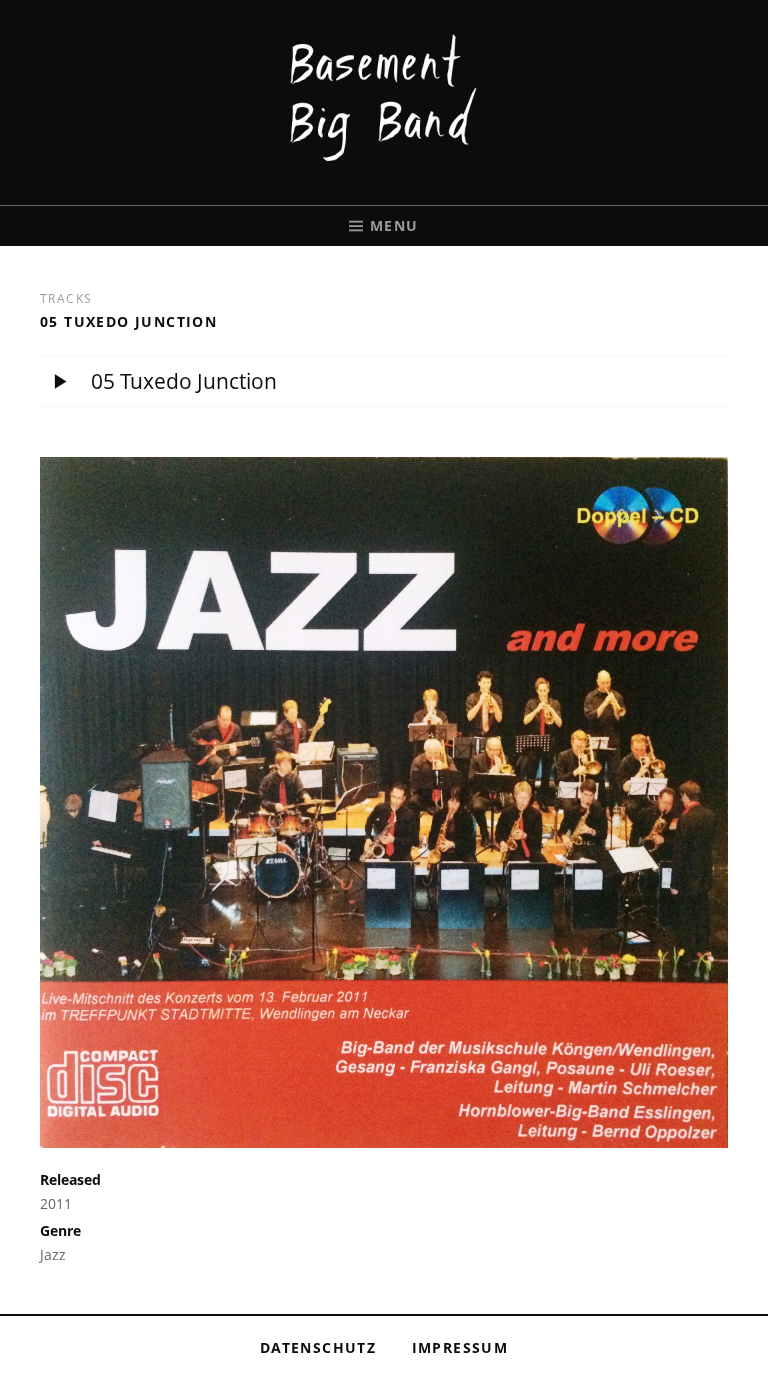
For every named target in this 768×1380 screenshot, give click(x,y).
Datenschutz (318, 1347)
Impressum (460, 1347)
